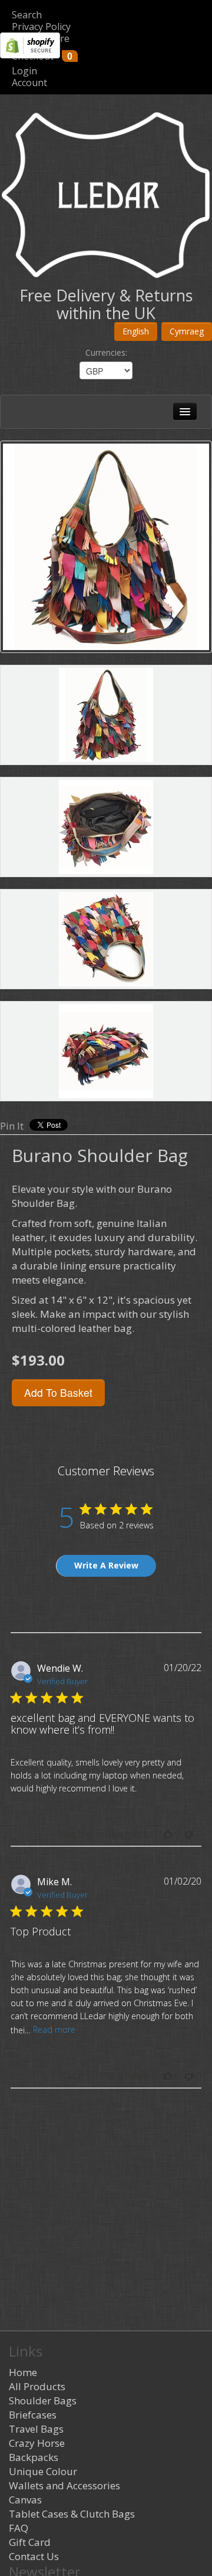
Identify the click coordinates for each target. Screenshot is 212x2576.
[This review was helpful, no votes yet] (168, 1834)
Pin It (12, 1126)
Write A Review (106, 1565)
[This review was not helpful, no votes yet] (189, 1834)
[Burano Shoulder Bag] (106, 547)
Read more (54, 2029)
